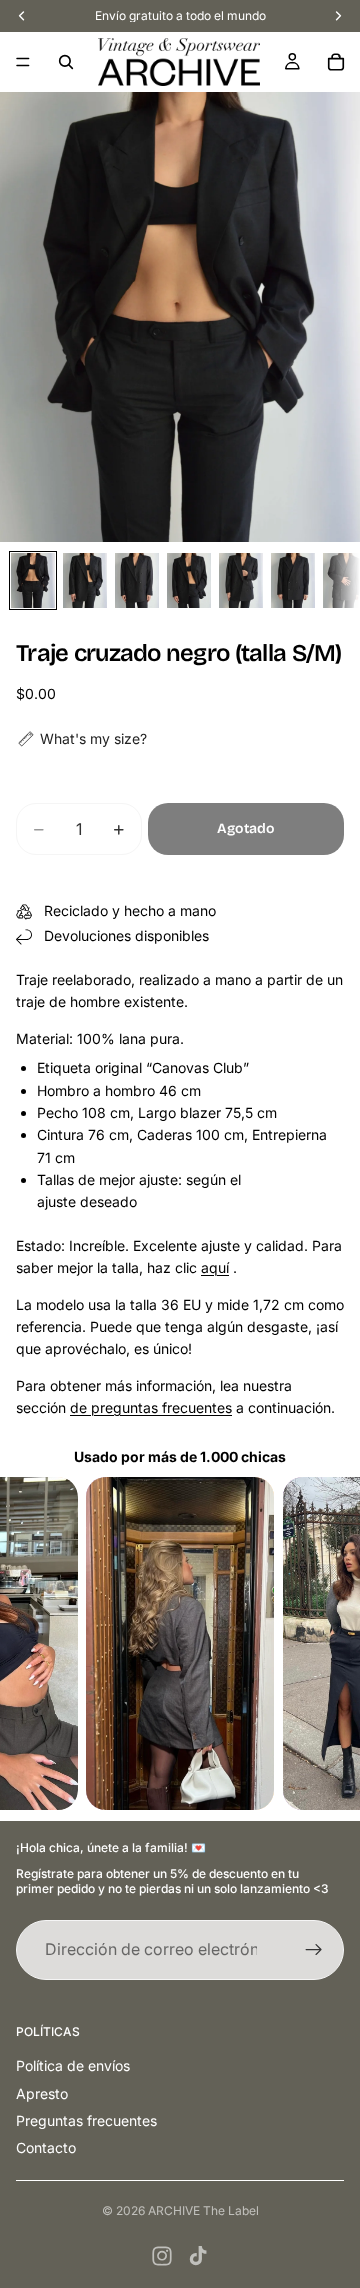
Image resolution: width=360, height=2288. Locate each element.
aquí (215, 1267)
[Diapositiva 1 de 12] (33, 580)
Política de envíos (73, 2065)
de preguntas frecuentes (151, 1407)
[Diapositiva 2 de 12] (85, 580)
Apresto (42, 2093)
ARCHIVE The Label (203, 2210)
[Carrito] (336, 62)
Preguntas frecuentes (86, 2120)
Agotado (246, 828)
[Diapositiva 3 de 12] (137, 580)
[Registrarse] (314, 1950)
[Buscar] (66, 62)
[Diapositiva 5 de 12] (241, 580)
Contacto (46, 2147)
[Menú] (23, 62)
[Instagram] (162, 2256)
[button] (81, 739)
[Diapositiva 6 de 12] (293, 580)
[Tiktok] (198, 2256)
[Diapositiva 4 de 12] (189, 580)
